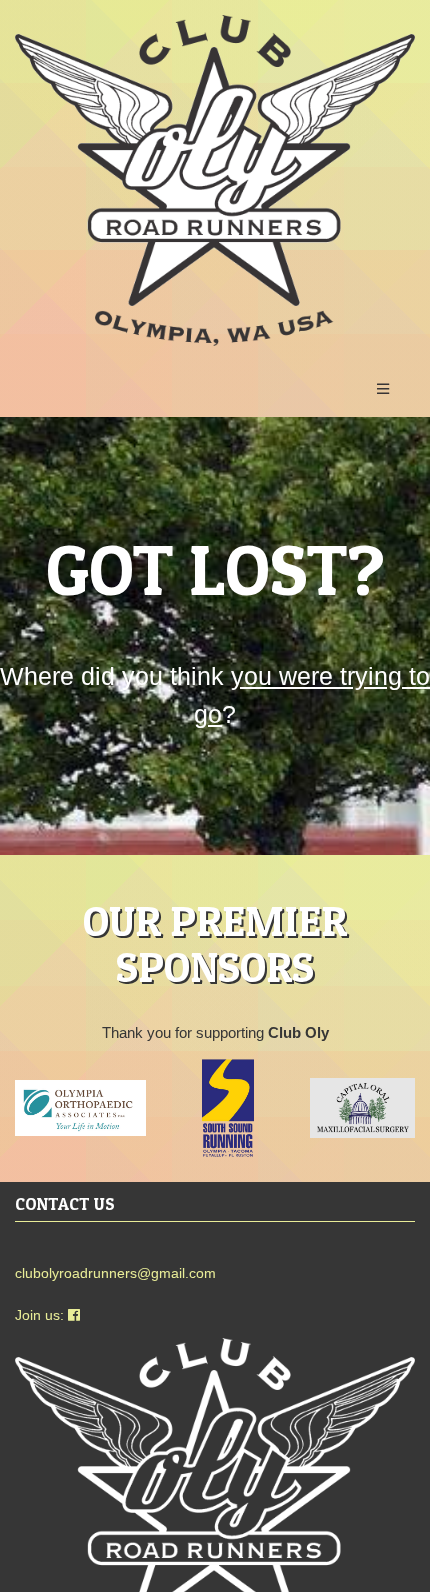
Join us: (41, 1315)
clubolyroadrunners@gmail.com (115, 1273)
